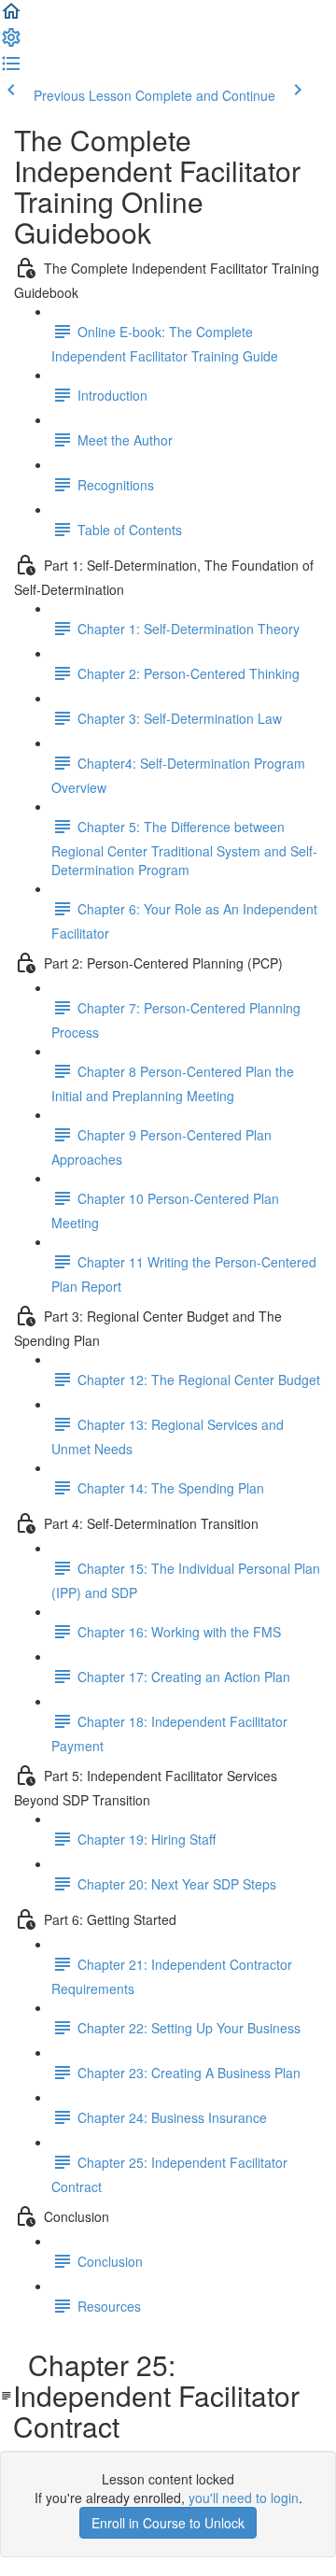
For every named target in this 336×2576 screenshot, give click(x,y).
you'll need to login (244, 2498)
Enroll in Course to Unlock (168, 2523)
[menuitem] (11, 43)
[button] (11, 17)
